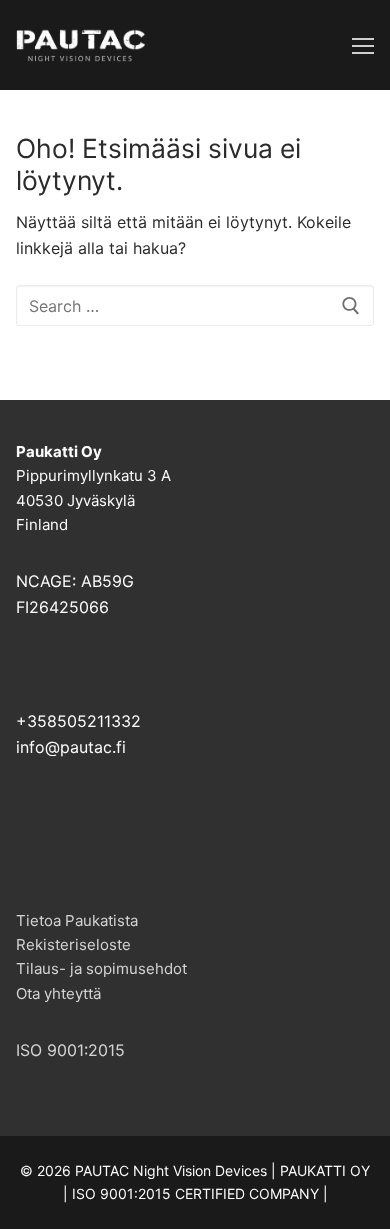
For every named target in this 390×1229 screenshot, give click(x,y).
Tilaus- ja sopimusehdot (101, 968)
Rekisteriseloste (73, 944)
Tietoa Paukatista (77, 920)
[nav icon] (363, 45)
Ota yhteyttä (58, 993)
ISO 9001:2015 (70, 1050)
